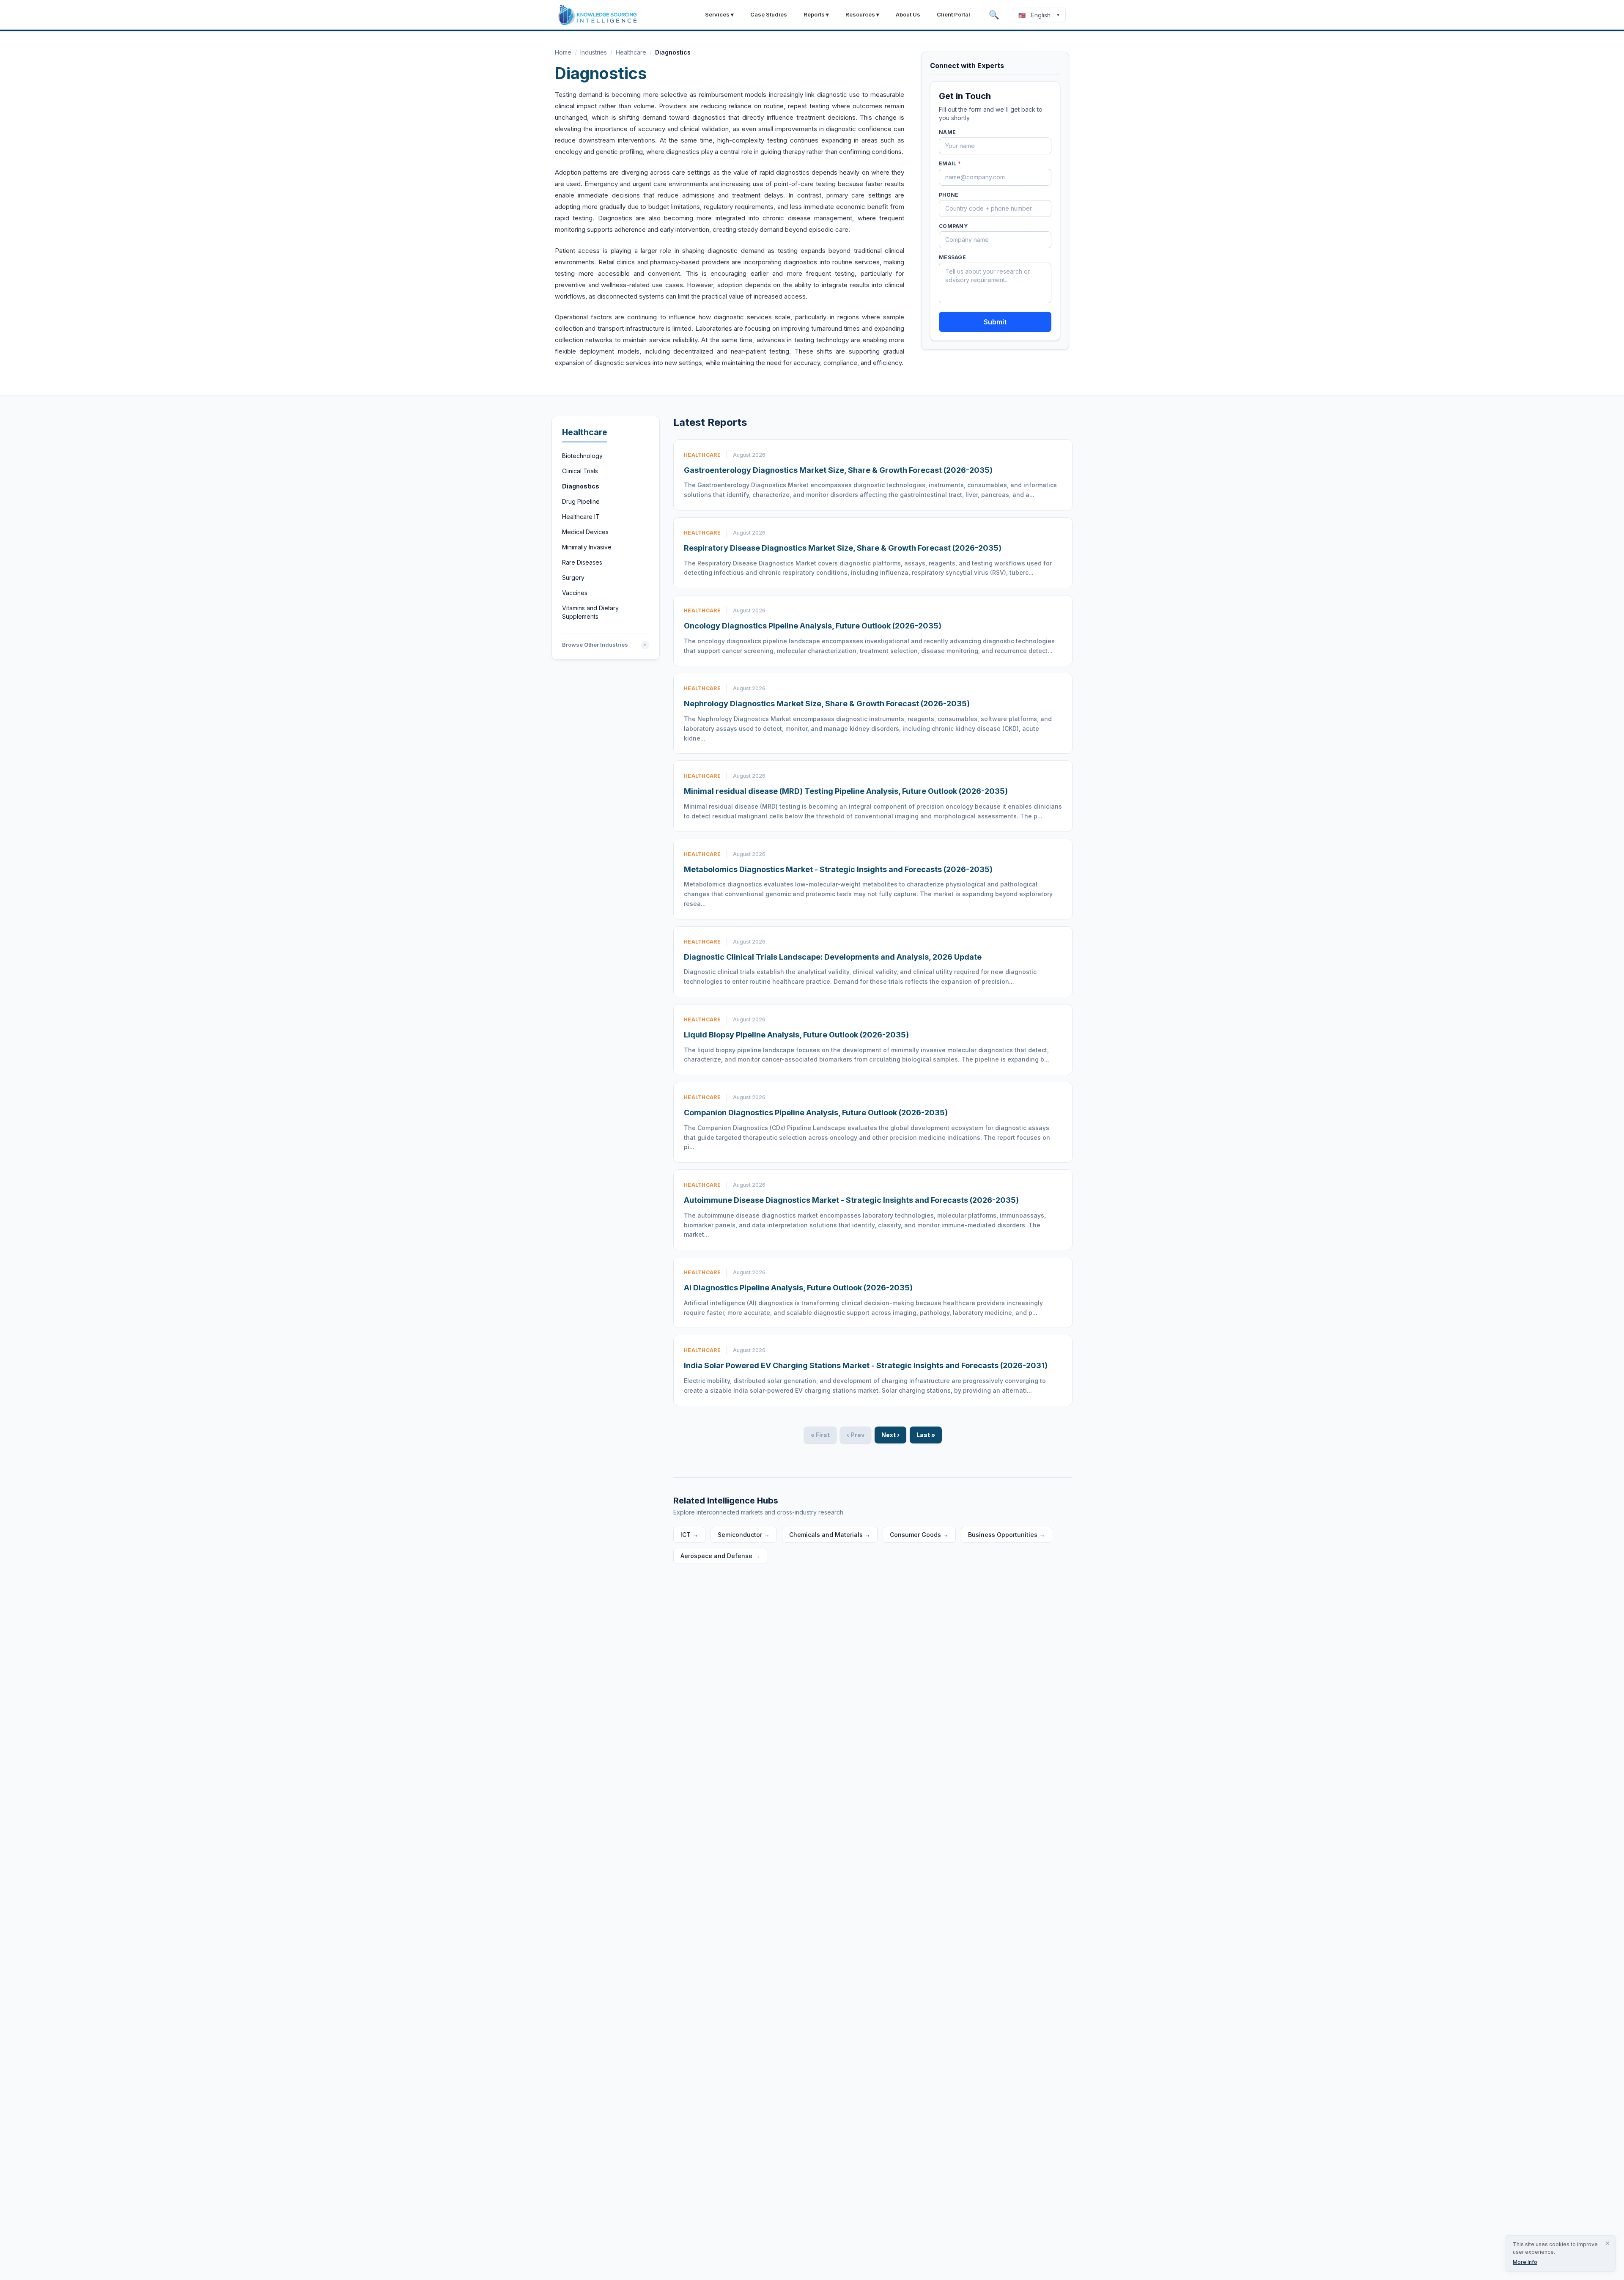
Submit (995, 322)
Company (953, 226)
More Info (1525, 2262)
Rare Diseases (582, 562)
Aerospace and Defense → (720, 1556)
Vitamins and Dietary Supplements (590, 612)
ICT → (689, 1535)
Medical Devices (585, 532)
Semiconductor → (744, 1535)
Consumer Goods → (919, 1535)
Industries (594, 52)
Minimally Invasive (587, 547)
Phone (949, 195)
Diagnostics (581, 486)
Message (952, 257)
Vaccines (575, 593)
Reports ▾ (816, 14)
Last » (926, 1435)
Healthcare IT (581, 517)
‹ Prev (856, 1435)
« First (820, 1435)
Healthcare (631, 52)
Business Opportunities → (1007, 1535)
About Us (908, 14)
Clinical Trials (580, 471)
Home (563, 52)
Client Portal (953, 14)
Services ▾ (719, 14)
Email (950, 163)
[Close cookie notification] (1608, 2243)
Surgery (573, 578)
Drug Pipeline (581, 501)
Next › (890, 1435)
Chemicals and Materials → (830, 1535)
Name (947, 132)
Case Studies (769, 14)
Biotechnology (582, 456)
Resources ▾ (862, 14)
